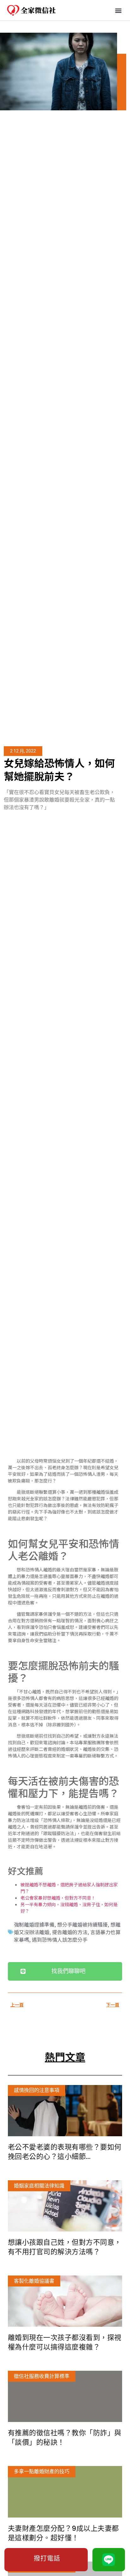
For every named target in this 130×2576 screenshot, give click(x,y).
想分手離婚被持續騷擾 (82, 1924)
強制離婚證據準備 (34, 1924)
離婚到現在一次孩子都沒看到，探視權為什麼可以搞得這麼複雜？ (65, 2342)
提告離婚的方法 (70, 1932)
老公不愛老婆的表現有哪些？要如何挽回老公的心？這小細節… (65, 2152)
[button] (118, 10)
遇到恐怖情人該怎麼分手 (60, 1939)
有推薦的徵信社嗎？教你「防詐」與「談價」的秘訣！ (65, 2438)
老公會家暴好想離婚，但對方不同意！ (58, 1898)
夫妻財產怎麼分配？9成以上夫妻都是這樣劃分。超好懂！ (63, 2533)
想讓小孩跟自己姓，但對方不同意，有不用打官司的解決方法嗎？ (65, 2247)
